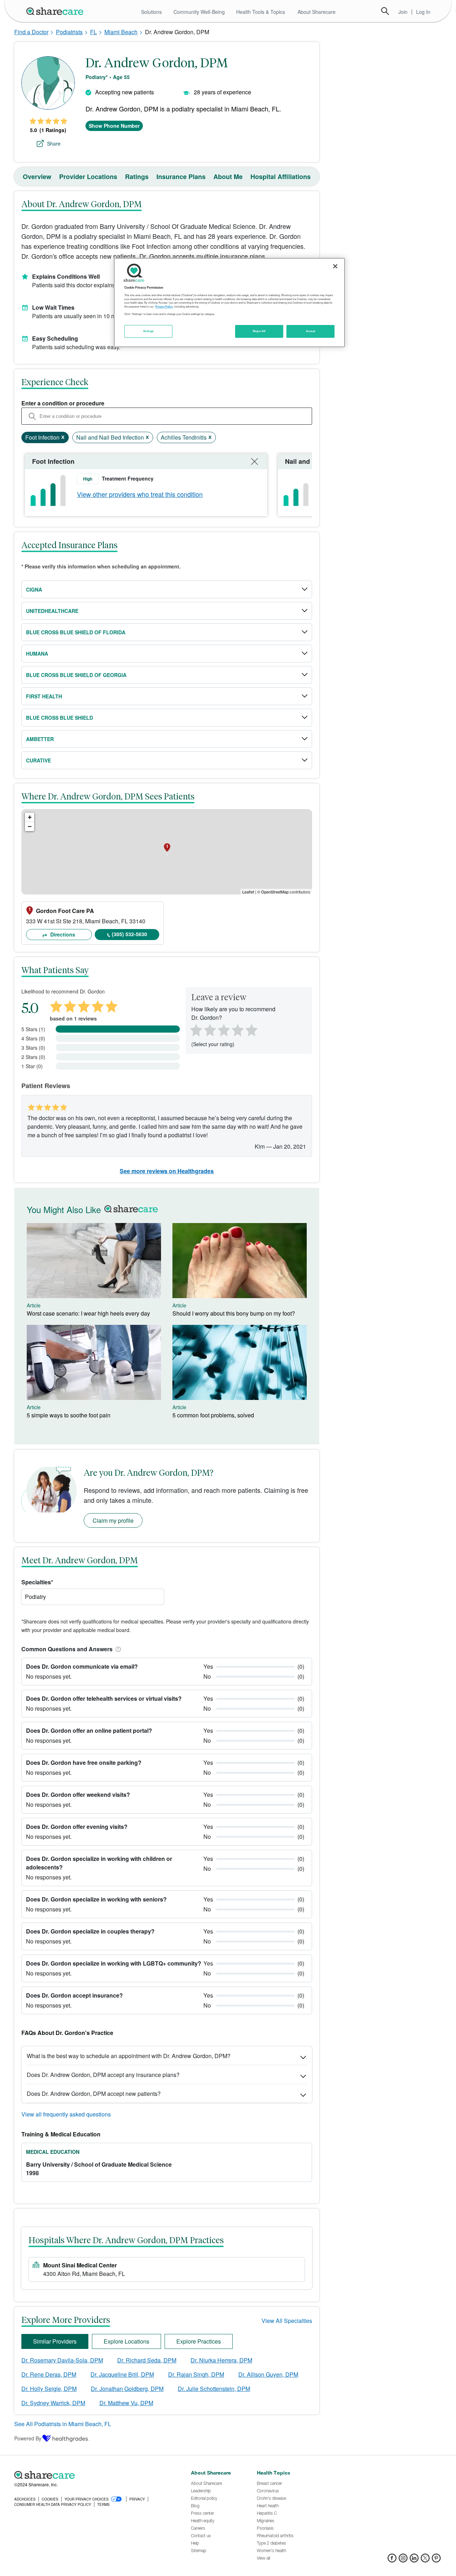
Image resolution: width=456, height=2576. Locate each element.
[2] (209, 1029)
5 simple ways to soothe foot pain (69, 1415)
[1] (195, 1029)
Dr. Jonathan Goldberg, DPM (127, 2389)
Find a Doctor (31, 32)
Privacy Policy (164, 306)
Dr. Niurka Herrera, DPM (221, 2360)
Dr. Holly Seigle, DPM (49, 2389)
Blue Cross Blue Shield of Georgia (76, 675)
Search (385, 11)
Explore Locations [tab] (126, 2341)
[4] (238, 1029)
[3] (223, 1029)
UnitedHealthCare (52, 611)
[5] (252, 1029)
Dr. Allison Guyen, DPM (268, 2374)
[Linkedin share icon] (414, 2560)
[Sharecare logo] (93, 2475)
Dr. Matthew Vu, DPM (126, 2403)
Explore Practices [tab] (199, 2341)
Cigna (34, 589)
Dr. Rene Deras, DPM (49, 2374)
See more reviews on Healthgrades (167, 1171)
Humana (37, 654)
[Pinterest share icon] (436, 2560)
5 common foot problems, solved (213, 1415)
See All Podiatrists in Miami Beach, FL (63, 2424)
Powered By (28, 2438)
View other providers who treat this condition (140, 494)
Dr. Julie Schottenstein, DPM (214, 2389)
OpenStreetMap (275, 892)
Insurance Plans (181, 177)
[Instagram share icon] (403, 2560)
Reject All (259, 331)
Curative (38, 760)
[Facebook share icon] (392, 2560)
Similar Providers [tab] (55, 2341)
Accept (310, 331)
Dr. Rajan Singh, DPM (196, 2374)
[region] (229, 303)
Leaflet (248, 892)
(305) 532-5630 (129, 934)
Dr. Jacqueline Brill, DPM (122, 2374)
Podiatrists (69, 32)
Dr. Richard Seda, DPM (147, 2360)
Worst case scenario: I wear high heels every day (88, 1313)
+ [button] (30, 817)
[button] (117, 1649)
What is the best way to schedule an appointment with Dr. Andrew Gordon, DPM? (129, 2056)
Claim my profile (113, 1520)
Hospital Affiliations (281, 177)
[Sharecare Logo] (56, 11)
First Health (44, 696)
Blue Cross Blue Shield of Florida (76, 632)
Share (54, 143)
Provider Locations (88, 177)
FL (94, 32)
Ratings (137, 177)
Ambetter (40, 739)
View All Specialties (287, 2321)
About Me (228, 177)
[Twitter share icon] (425, 2560)
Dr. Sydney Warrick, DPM (53, 2403)
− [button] (30, 826)
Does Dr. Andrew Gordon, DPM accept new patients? (94, 2094)
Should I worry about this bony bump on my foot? (234, 1313)
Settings (149, 331)
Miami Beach (121, 32)
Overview (37, 177)
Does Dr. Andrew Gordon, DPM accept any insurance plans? (103, 2075)
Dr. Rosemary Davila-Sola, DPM (62, 2360)
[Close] (335, 266)
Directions (62, 934)
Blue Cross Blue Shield (59, 718)
